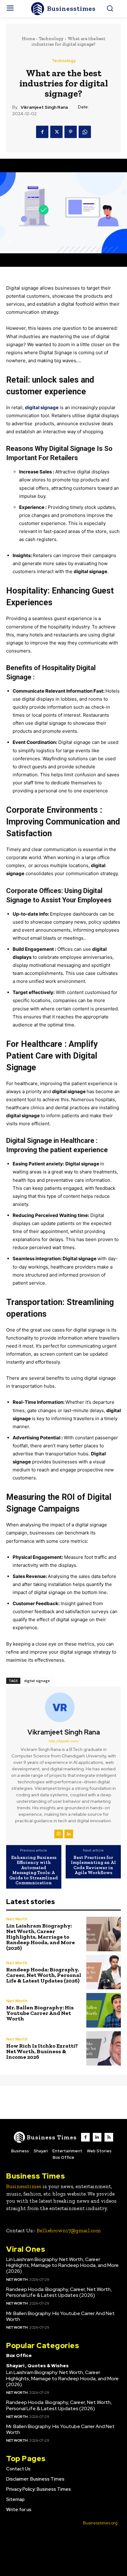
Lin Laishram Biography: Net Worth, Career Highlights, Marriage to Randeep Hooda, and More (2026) (41, 1937)
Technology (51, 39)
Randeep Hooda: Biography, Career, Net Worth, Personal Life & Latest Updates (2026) (44, 1975)
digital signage (37, 1681)
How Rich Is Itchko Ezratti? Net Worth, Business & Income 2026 (42, 2051)
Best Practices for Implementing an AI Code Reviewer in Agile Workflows (93, 1865)
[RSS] (109, 2137)
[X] (56, 132)
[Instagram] (59, 1834)
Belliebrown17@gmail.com (69, 2230)
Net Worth (17, 1919)
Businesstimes (24, 2186)
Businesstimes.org (100, 2523)
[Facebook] (42, 132)
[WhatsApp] (85, 132)
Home (28, 39)
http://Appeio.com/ (64, 1741)
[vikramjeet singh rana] (63, 1707)
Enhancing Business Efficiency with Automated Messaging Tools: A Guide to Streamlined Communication (34, 1870)
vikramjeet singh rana (44, 107)
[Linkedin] (69, 1834)
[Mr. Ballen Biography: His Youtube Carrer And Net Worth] (104, 2010)
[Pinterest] (71, 132)
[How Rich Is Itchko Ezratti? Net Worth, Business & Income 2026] (104, 2049)
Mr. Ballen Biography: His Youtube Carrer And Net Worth (40, 2013)
